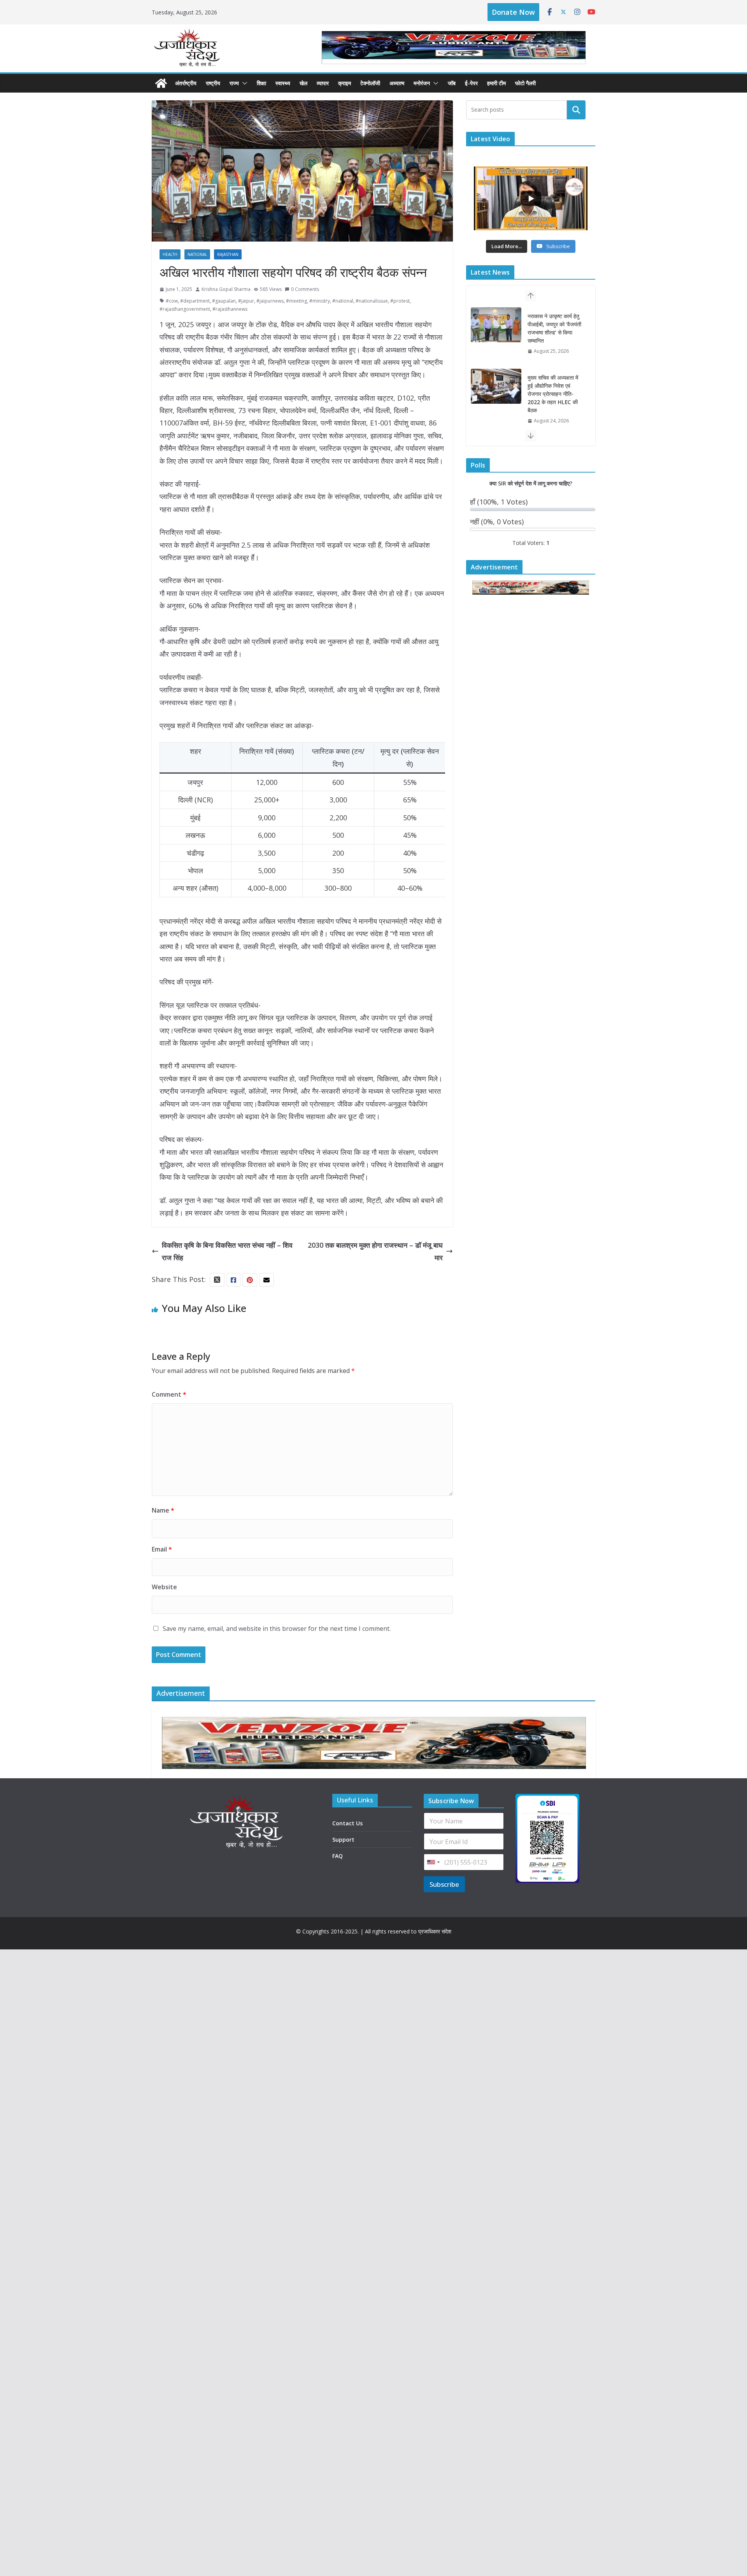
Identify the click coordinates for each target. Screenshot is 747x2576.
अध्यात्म (397, 83)
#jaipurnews (270, 301)
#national (343, 301)
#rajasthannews (230, 309)
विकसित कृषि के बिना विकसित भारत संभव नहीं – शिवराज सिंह (227, 1251)
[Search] (576, 110)
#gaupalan (224, 301)
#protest (400, 301)
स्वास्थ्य (283, 83)
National (197, 254)
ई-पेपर (471, 83)
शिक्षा (261, 83)
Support (343, 1840)
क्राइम (345, 83)
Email (162, 1549)
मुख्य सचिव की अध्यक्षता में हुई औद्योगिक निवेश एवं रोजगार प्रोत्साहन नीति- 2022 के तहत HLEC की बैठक (553, 332)
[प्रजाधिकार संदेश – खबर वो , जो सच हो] (161, 83)
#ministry (320, 301)
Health (170, 254)
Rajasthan (228, 254)
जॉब (452, 83)
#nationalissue (372, 301)
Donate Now (513, 12)
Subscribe (444, 1884)
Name (163, 1510)
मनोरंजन (422, 83)
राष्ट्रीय (213, 83)
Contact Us (347, 1823)
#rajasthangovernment (185, 309)
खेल (303, 83)
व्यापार (323, 83)
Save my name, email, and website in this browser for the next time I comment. (277, 1629)
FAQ (338, 1856)
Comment (169, 1394)
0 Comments (305, 289)
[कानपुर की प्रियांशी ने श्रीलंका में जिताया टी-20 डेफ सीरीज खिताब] (496, 394)
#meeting (296, 301)
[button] (243, 83)
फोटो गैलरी (525, 83)
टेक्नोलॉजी (370, 83)
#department (195, 301)
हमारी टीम (496, 83)
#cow (172, 301)
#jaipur (246, 301)
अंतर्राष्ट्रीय (186, 83)
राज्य (234, 83)
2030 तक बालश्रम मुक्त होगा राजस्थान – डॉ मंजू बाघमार (375, 1251)
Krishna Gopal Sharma (226, 289)
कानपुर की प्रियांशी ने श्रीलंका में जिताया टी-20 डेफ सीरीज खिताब (552, 394)
